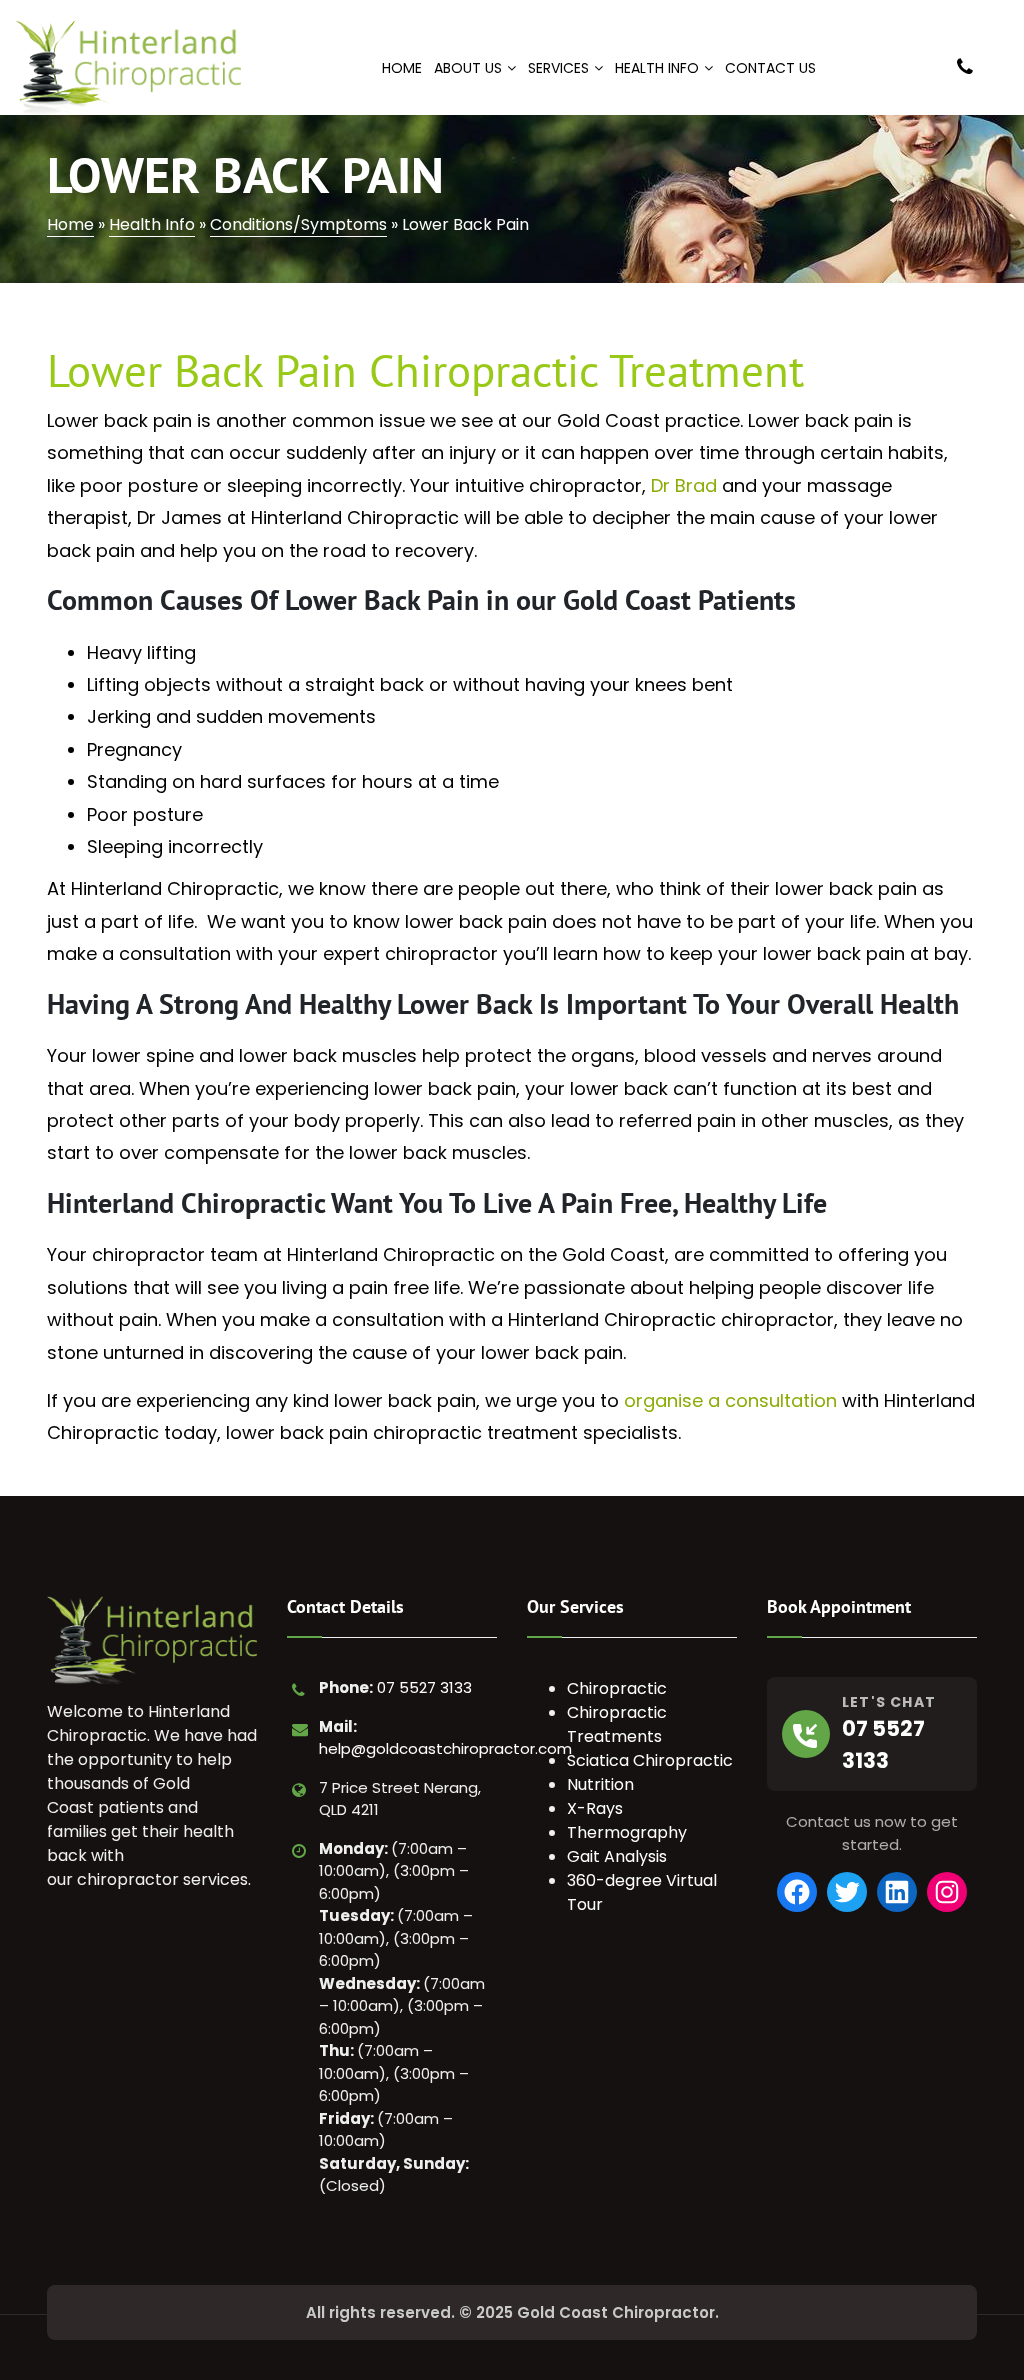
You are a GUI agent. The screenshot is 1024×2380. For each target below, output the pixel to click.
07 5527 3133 (424, 1687)
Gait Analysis (617, 1856)
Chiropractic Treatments (617, 1724)
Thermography (627, 1832)
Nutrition (600, 1784)
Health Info (152, 224)
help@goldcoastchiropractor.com (445, 1748)
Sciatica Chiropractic (650, 1760)
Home (70, 224)
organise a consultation (730, 1400)
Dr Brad (684, 485)
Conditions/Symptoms (298, 224)
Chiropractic (617, 1688)
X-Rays (595, 1808)
